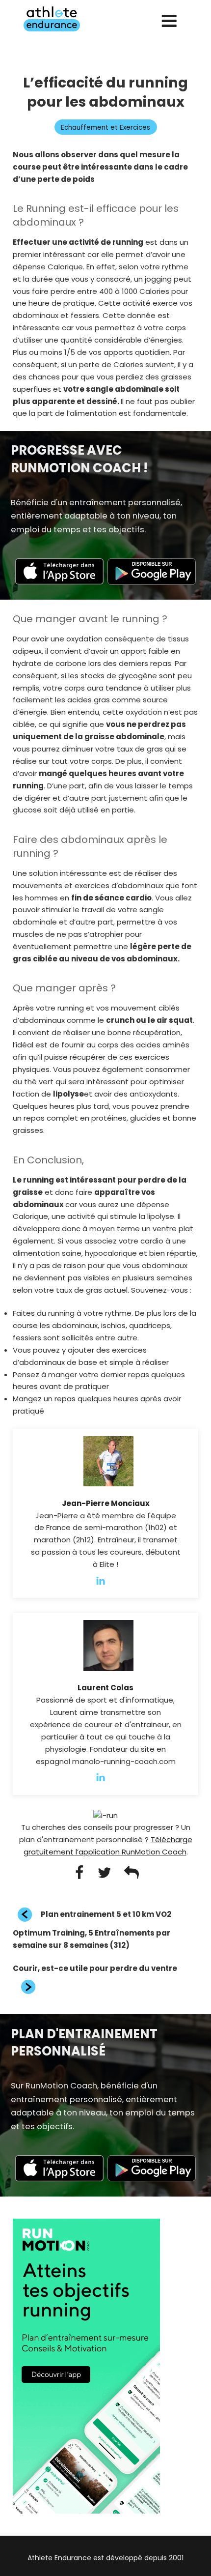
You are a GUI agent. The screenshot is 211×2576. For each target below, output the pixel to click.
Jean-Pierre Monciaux (106, 1503)
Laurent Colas (105, 1688)
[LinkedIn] (105, 1580)
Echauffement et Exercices (105, 128)
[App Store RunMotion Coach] (59, 582)
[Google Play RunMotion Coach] (152, 582)
